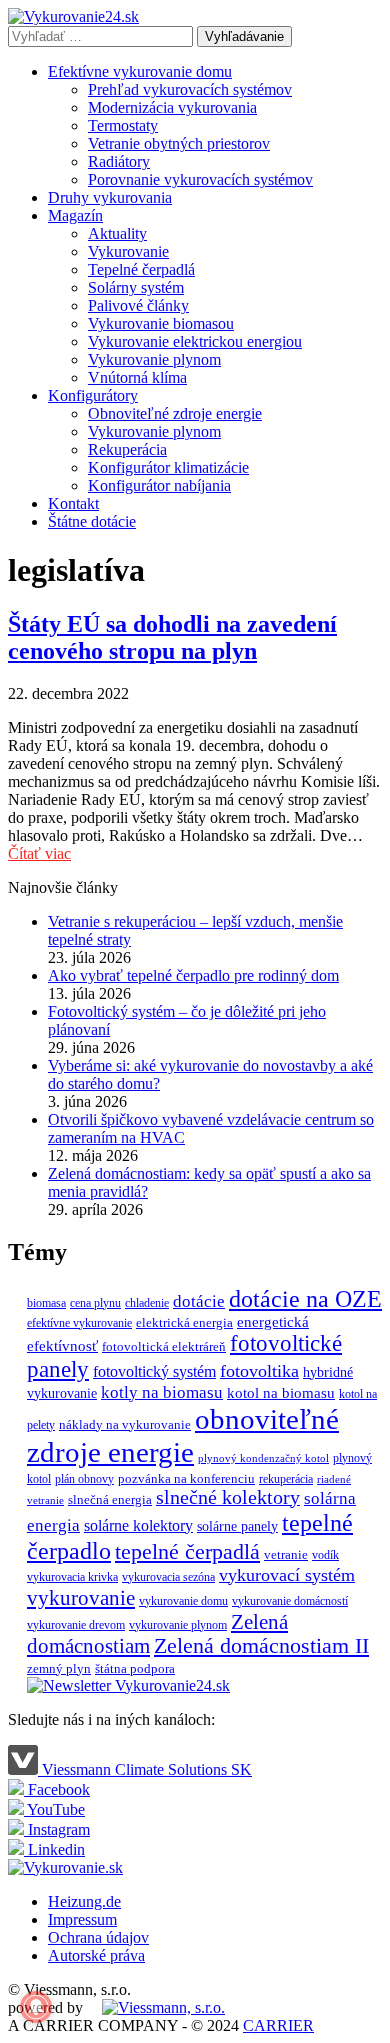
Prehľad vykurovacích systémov (190, 89)
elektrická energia (184, 1322)
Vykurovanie (128, 251)
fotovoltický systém (154, 1371)
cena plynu (95, 1303)
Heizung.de (84, 1901)
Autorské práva (96, 1955)
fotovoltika (259, 1371)
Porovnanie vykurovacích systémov (200, 179)
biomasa (46, 1303)
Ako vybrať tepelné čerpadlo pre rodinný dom (193, 975)
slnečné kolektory (228, 1497)
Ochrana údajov (98, 1937)
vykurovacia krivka (72, 1577)
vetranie (286, 1554)
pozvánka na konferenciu (186, 1478)
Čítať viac (39, 853)
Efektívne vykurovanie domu (140, 71)
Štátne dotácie (92, 521)
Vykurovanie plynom (154, 359)
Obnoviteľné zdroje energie (175, 413)
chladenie (147, 1303)
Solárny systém (136, 287)
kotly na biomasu (162, 1392)
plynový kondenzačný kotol (263, 1458)
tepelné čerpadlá (187, 1551)
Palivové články (138, 305)
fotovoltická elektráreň (164, 1346)
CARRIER (278, 2025)
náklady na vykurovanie (125, 1424)
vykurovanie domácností (290, 1601)
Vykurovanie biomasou (161, 323)
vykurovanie (81, 1598)
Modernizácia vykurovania (172, 107)
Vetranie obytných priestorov (179, 143)
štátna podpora (135, 1668)
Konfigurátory (93, 395)
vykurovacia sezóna (168, 1577)
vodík (325, 1555)
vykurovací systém (287, 1575)
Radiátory (119, 161)
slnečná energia (110, 1499)
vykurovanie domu (183, 1601)
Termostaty (123, 125)
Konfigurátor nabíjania (159, 485)
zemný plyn (59, 1668)
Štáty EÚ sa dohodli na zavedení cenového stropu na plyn (172, 637)
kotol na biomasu (281, 1393)
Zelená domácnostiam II (261, 1646)
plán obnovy (84, 1479)
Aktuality (117, 233)
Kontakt (73, 503)
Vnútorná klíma (137, 377)
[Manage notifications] (36, 2007)
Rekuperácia (127, 449)
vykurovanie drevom (76, 1625)
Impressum (82, 1919)
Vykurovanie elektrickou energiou (195, 341)
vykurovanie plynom (178, 1625)
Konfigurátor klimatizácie (168, 467)
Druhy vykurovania (110, 197)
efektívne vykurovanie (79, 1323)
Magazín (75, 215)
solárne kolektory (138, 1525)
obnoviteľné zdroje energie (183, 1435)
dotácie (199, 1301)
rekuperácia (286, 1479)
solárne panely (237, 1526)
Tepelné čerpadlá (141, 269)
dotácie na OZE (305, 1299)
